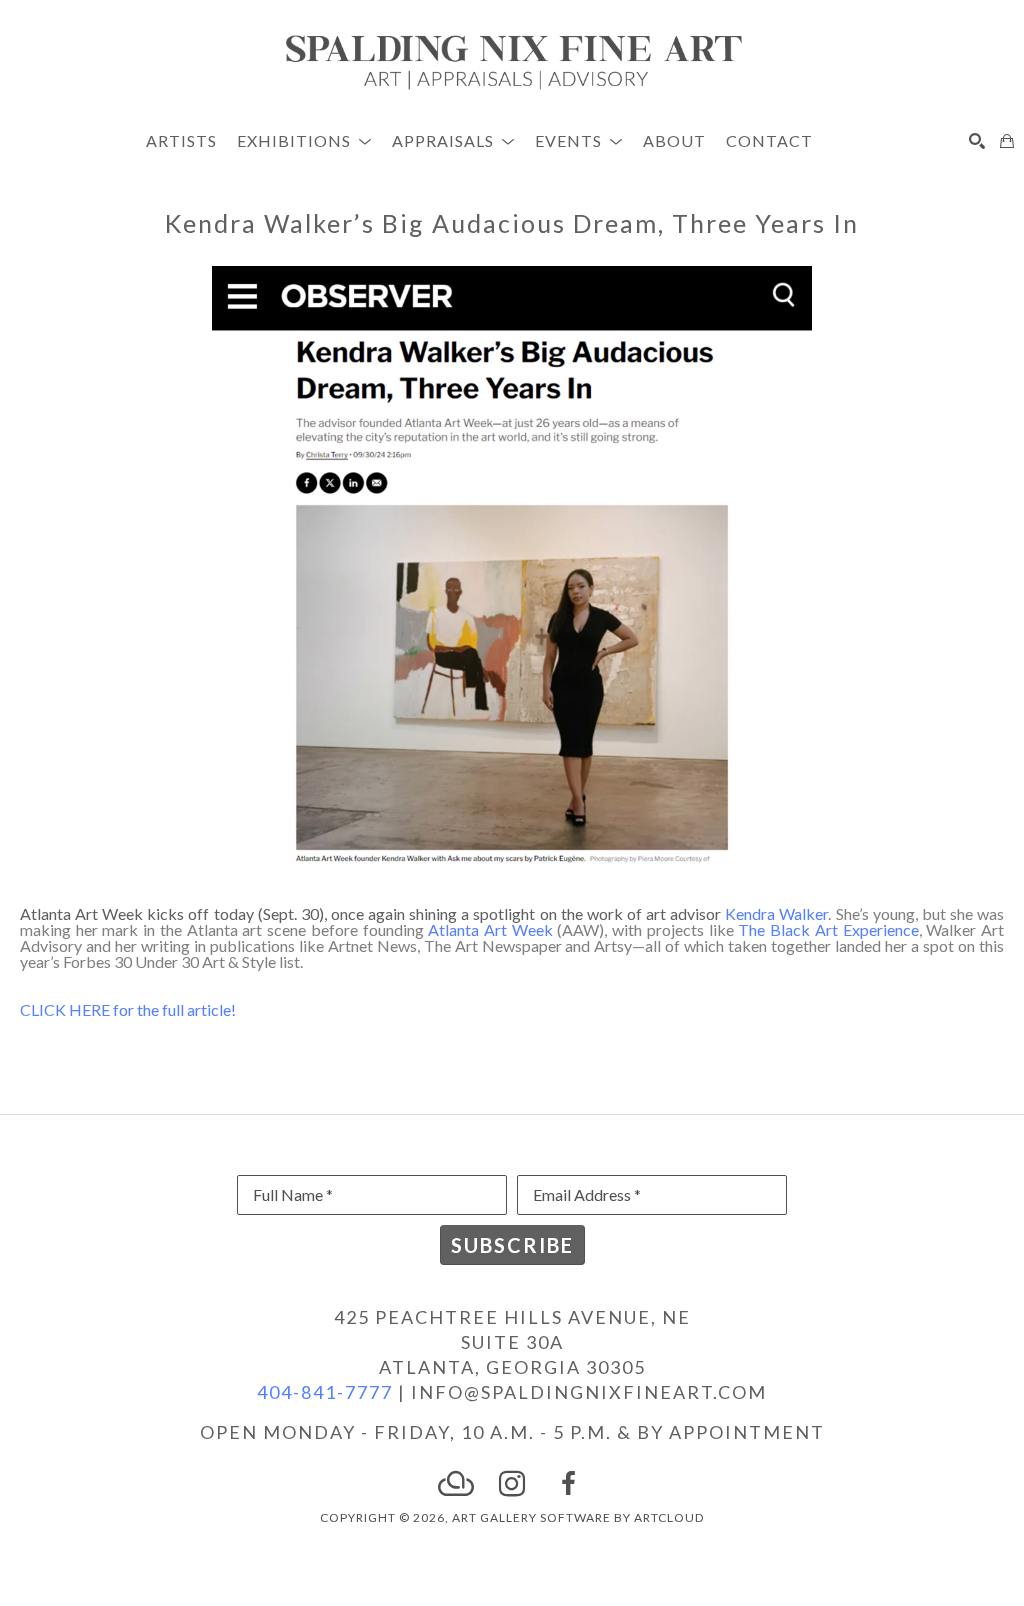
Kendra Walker (776, 913)
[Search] (977, 141)
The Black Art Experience (828, 929)
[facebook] (568, 1484)
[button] (304, 140)
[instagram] (512, 1484)
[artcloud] (456, 1484)
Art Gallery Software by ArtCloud (578, 1517)
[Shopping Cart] (1007, 141)
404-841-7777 (325, 1392)
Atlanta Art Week (490, 929)
